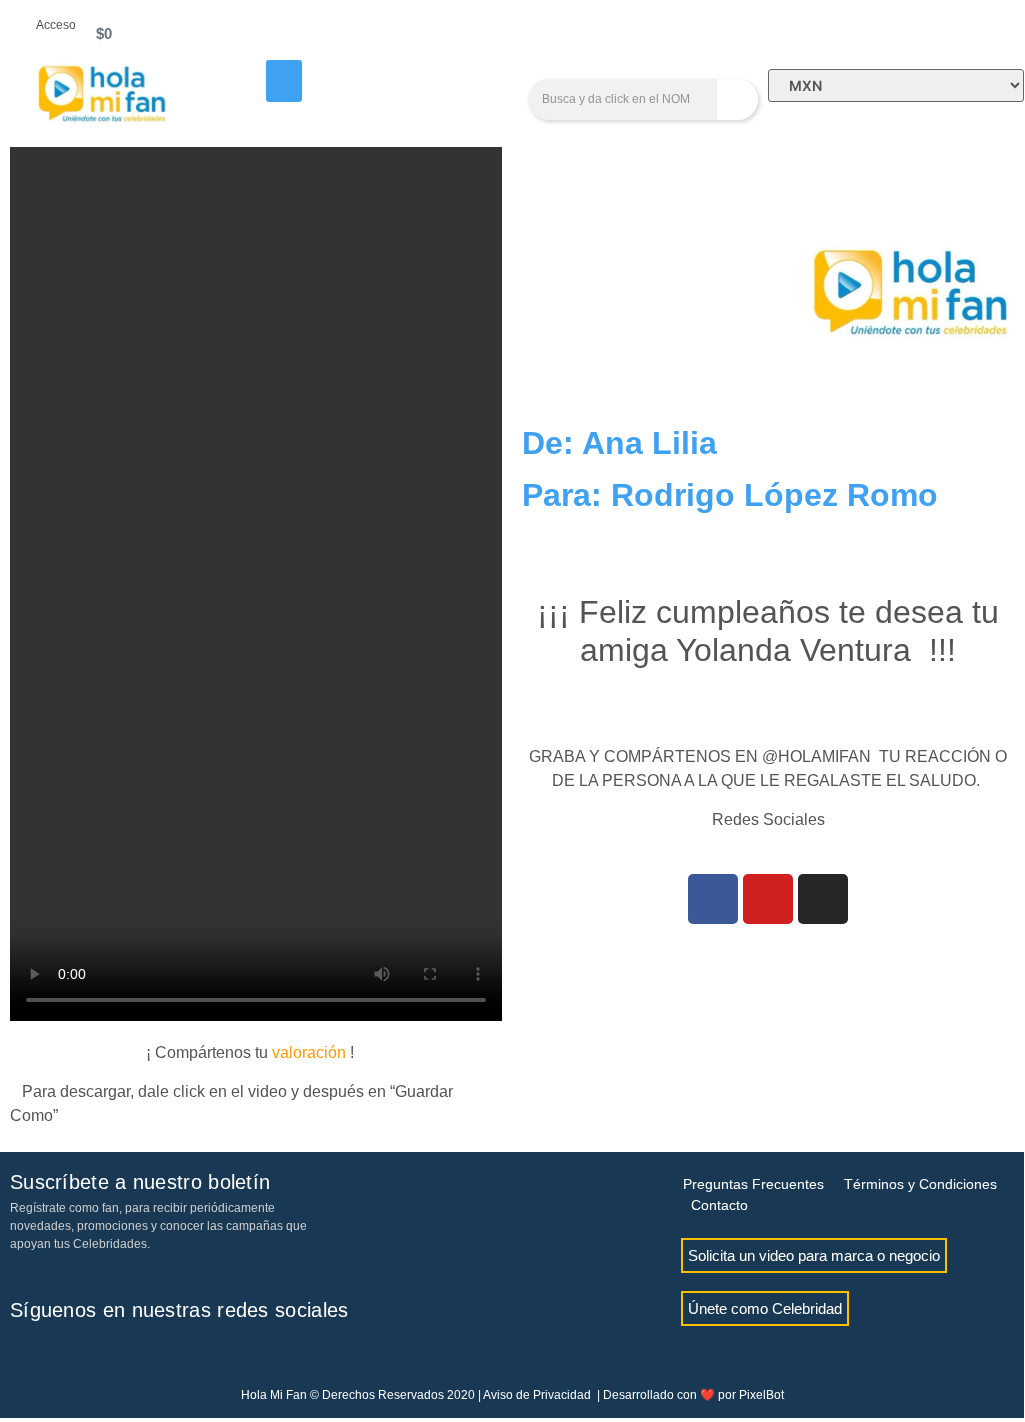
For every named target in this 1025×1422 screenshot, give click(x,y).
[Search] (737, 99)
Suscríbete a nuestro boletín (140, 1182)
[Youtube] (768, 899)
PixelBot (761, 1395)
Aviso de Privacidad (537, 1395)
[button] (284, 81)
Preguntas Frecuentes (753, 1184)
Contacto (719, 1205)
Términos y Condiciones (920, 1184)
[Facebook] (713, 899)
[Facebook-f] (25, 1355)
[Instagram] (823, 899)
